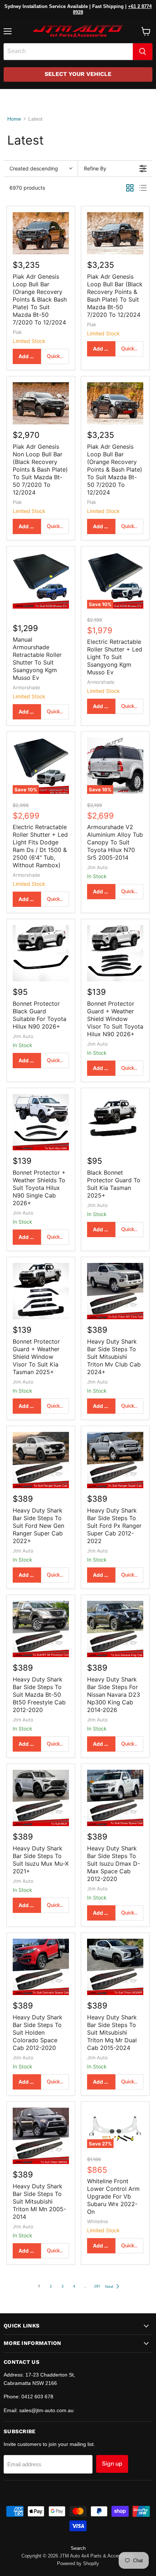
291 (97, 2286)
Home (14, 119)
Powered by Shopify (78, 2563)
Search (78, 2548)
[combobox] (68, 52)
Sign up (112, 2464)
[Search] (143, 52)
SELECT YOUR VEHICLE (78, 74)
